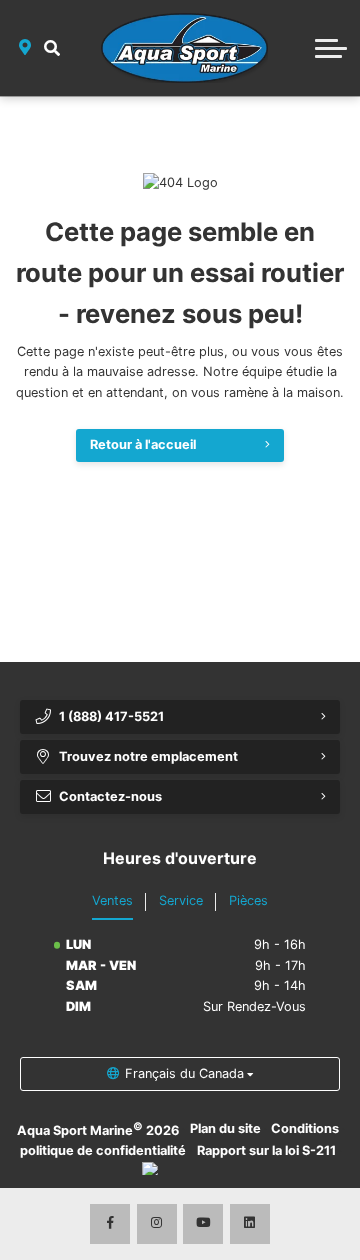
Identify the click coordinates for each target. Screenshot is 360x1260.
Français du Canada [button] (184, 1073)
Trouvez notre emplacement (148, 756)
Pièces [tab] (248, 900)
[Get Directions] (25, 48)
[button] (52, 48)
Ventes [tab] (112, 900)
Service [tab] (181, 900)
